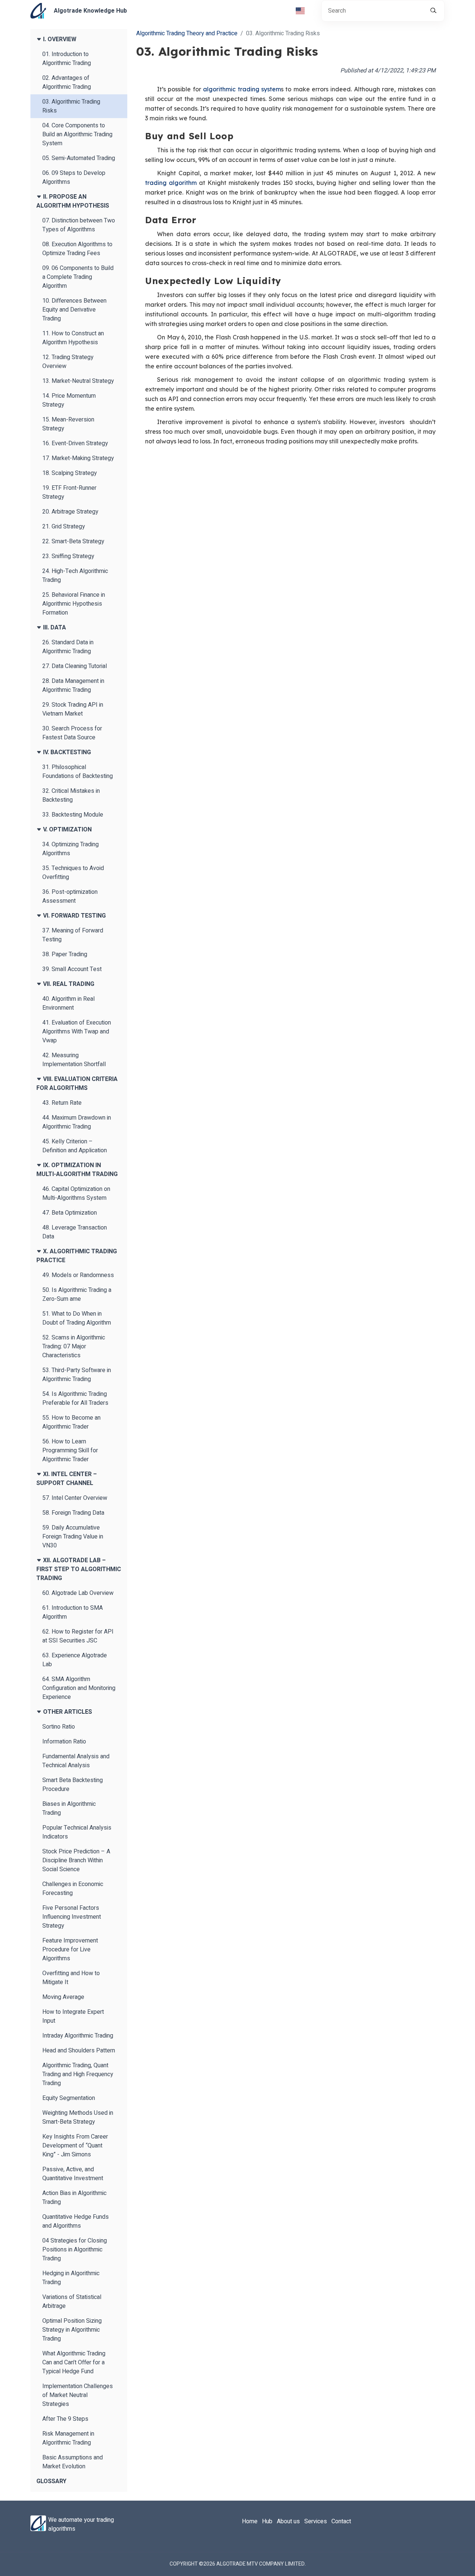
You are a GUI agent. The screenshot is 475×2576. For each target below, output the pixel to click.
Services (316, 2521)
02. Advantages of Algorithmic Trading (67, 82)
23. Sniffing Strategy (68, 556)
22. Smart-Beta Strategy (73, 541)
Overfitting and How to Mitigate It (71, 1978)
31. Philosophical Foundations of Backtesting (78, 772)
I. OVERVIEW (59, 39)
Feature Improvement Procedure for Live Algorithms (70, 1950)
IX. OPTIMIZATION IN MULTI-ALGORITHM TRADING (77, 1170)
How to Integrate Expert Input (73, 2016)
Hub (267, 2521)
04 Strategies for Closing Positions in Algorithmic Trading (75, 2250)
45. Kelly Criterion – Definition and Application (75, 1146)
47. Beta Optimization (70, 1213)
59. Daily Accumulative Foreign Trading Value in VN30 (73, 1537)
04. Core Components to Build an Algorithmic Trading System (77, 134)
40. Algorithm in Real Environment (68, 1003)
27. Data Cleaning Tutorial (75, 666)
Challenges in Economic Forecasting (73, 1889)
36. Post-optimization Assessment (70, 896)
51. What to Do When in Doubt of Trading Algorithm (77, 1318)
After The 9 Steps (65, 2419)
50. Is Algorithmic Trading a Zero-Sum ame (77, 1294)
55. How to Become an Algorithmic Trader (71, 1422)
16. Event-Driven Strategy (75, 443)
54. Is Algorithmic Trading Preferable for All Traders (75, 1398)
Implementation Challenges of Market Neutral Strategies (78, 2395)
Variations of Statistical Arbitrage (72, 2302)
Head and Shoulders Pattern (79, 2051)
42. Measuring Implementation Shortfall (74, 1060)
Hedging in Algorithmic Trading (71, 2278)
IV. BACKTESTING (66, 752)
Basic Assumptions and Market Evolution (73, 2462)
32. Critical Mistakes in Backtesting (71, 795)
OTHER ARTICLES (67, 1712)
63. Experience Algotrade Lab (75, 1660)
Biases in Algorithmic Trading (69, 1808)
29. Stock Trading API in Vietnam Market (73, 709)
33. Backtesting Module (73, 815)
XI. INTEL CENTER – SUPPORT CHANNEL (67, 1479)
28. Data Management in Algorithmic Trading (73, 685)
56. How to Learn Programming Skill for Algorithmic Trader (70, 1450)
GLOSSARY (51, 2481)
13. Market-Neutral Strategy (78, 381)
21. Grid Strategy (64, 527)
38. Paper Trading (65, 954)
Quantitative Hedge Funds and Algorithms (76, 2221)
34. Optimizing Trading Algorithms (71, 849)
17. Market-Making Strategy (78, 458)
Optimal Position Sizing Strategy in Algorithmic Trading (72, 2330)
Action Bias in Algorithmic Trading (74, 2198)
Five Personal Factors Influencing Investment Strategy (72, 1917)
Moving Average (63, 1997)
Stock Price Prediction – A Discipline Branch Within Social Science (76, 1860)
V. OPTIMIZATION (67, 830)
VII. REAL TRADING (68, 984)
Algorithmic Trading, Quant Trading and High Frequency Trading (78, 2074)
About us (288, 2521)
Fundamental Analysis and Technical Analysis (76, 1761)
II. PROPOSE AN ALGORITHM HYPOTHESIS (73, 201)
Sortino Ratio (59, 1727)
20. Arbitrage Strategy (70, 512)
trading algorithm (171, 183)
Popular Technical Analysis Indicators (77, 1832)
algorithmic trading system (242, 89)
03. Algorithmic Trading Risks (71, 106)
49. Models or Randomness (78, 1275)
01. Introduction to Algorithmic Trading (67, 59)
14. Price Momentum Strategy (69, 400)
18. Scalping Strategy (70, 473)
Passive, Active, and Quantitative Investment (73, 2174)
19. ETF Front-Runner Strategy (69, 492)
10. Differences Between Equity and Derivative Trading (74, 310)
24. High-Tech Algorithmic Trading (75, 576)
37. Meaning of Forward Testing (73, 935)
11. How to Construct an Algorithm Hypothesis (73, 338)
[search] (433, 11)
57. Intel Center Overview (75, 1498)
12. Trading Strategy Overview (68, 362)
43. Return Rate (62, 1103)
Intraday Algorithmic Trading (78, 2036)
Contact (341, 2521)
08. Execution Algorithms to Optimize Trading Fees (77, 249)
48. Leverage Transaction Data (75, 1232)
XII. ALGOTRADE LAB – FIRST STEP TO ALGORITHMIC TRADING (79, 1569)
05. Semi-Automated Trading (79, 158)
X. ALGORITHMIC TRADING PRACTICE (77, 1256)
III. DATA (54, 628)
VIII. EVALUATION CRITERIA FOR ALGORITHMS (77, 1084)
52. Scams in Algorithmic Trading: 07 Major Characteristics (74, 1346)
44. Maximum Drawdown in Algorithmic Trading (77, 1122)
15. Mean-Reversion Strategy (68, 424)
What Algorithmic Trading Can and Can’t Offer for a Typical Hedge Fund (74, 2362)
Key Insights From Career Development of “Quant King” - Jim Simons (75, 2146)
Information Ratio (64, 1742)
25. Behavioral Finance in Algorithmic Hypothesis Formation (74, 604)
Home (250, 2521)
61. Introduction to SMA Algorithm (73, 1612)
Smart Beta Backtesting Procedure (73, 1785)
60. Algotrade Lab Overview (78, 1593)
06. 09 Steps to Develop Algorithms (74, 178)
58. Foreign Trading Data (73, 1513)
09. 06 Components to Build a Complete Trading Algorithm (78, 277)
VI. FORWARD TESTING (74, 916)
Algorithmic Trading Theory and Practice (187, 33)
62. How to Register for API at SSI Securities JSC (78, 1636)
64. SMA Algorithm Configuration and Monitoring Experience (79, 1688)
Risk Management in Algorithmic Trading (68, 2438)
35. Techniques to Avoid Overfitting (73, 873)
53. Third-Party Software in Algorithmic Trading (77, 1375)
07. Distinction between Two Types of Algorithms (79, 225)
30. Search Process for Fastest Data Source (72, 733)
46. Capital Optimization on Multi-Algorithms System (76, 1193)
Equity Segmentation (69, 2098)
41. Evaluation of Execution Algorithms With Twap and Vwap (77, 1032)
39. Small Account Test (72, 969)
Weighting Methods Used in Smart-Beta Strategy (78, 2117)
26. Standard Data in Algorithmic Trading (68, 647)
